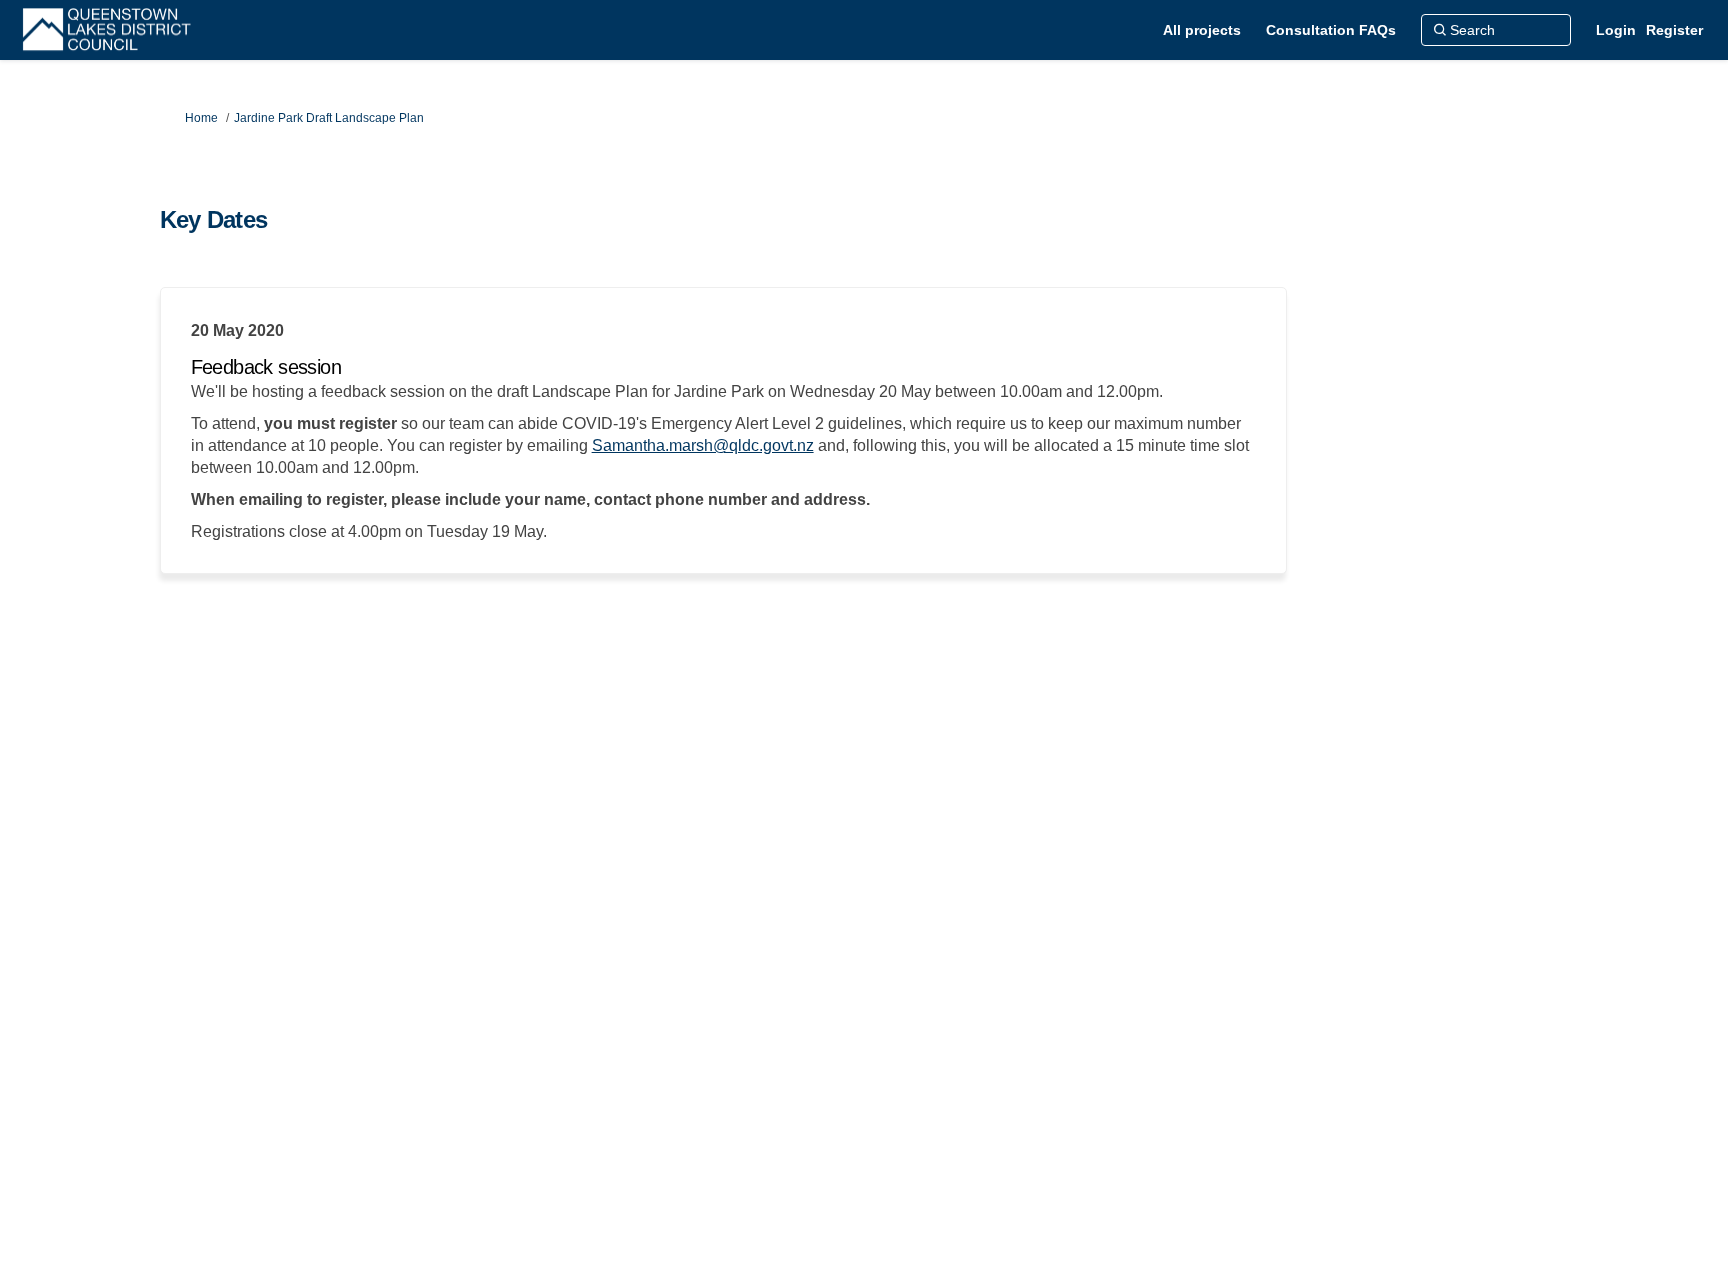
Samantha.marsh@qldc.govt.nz (703, 445)
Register (1674, 30)
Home (201, 118)
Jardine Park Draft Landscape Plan (329, 118)
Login (1616, 30)
